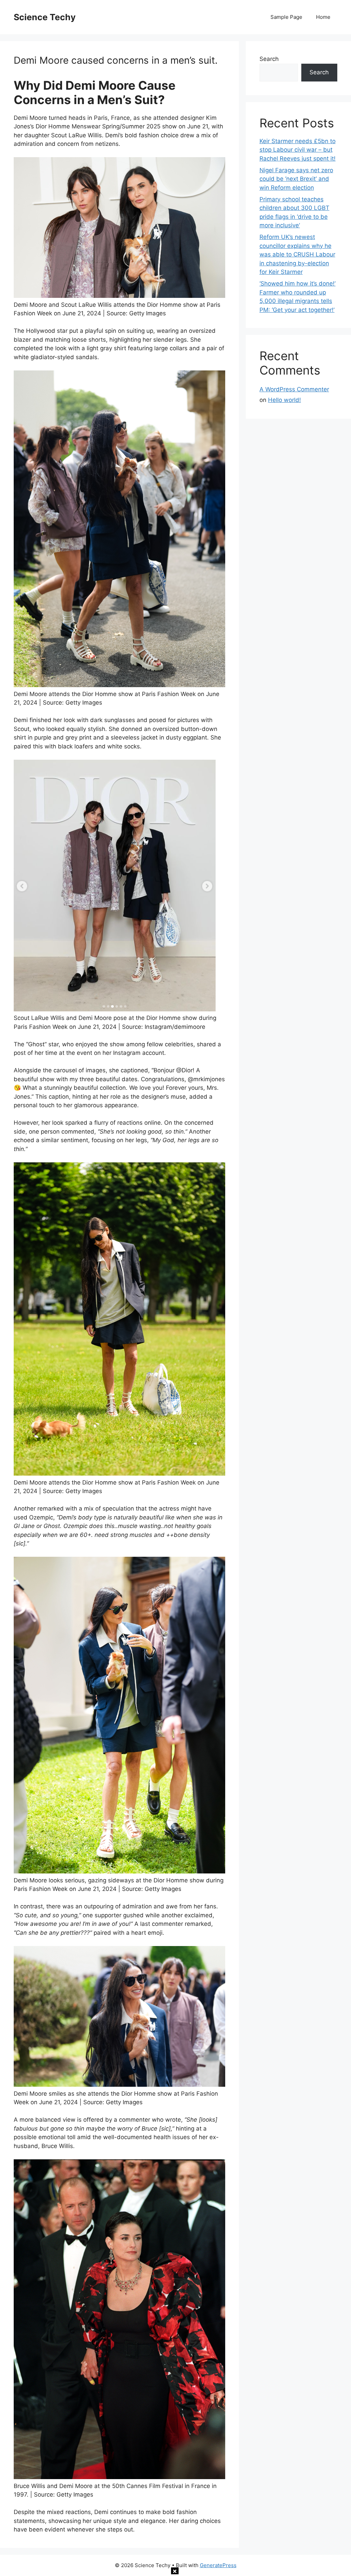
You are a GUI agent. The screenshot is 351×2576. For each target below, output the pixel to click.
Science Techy (45, 17)
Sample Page (286, 17)
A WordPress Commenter (294, 389)
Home (323, 17)
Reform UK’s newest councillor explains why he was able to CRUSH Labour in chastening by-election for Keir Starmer (297, 254)
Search (269, 59)
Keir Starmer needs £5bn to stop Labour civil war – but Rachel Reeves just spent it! (298, 150)
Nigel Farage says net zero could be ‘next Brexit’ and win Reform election (296, 179)
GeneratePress (218, 2565)
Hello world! (285, 400)
